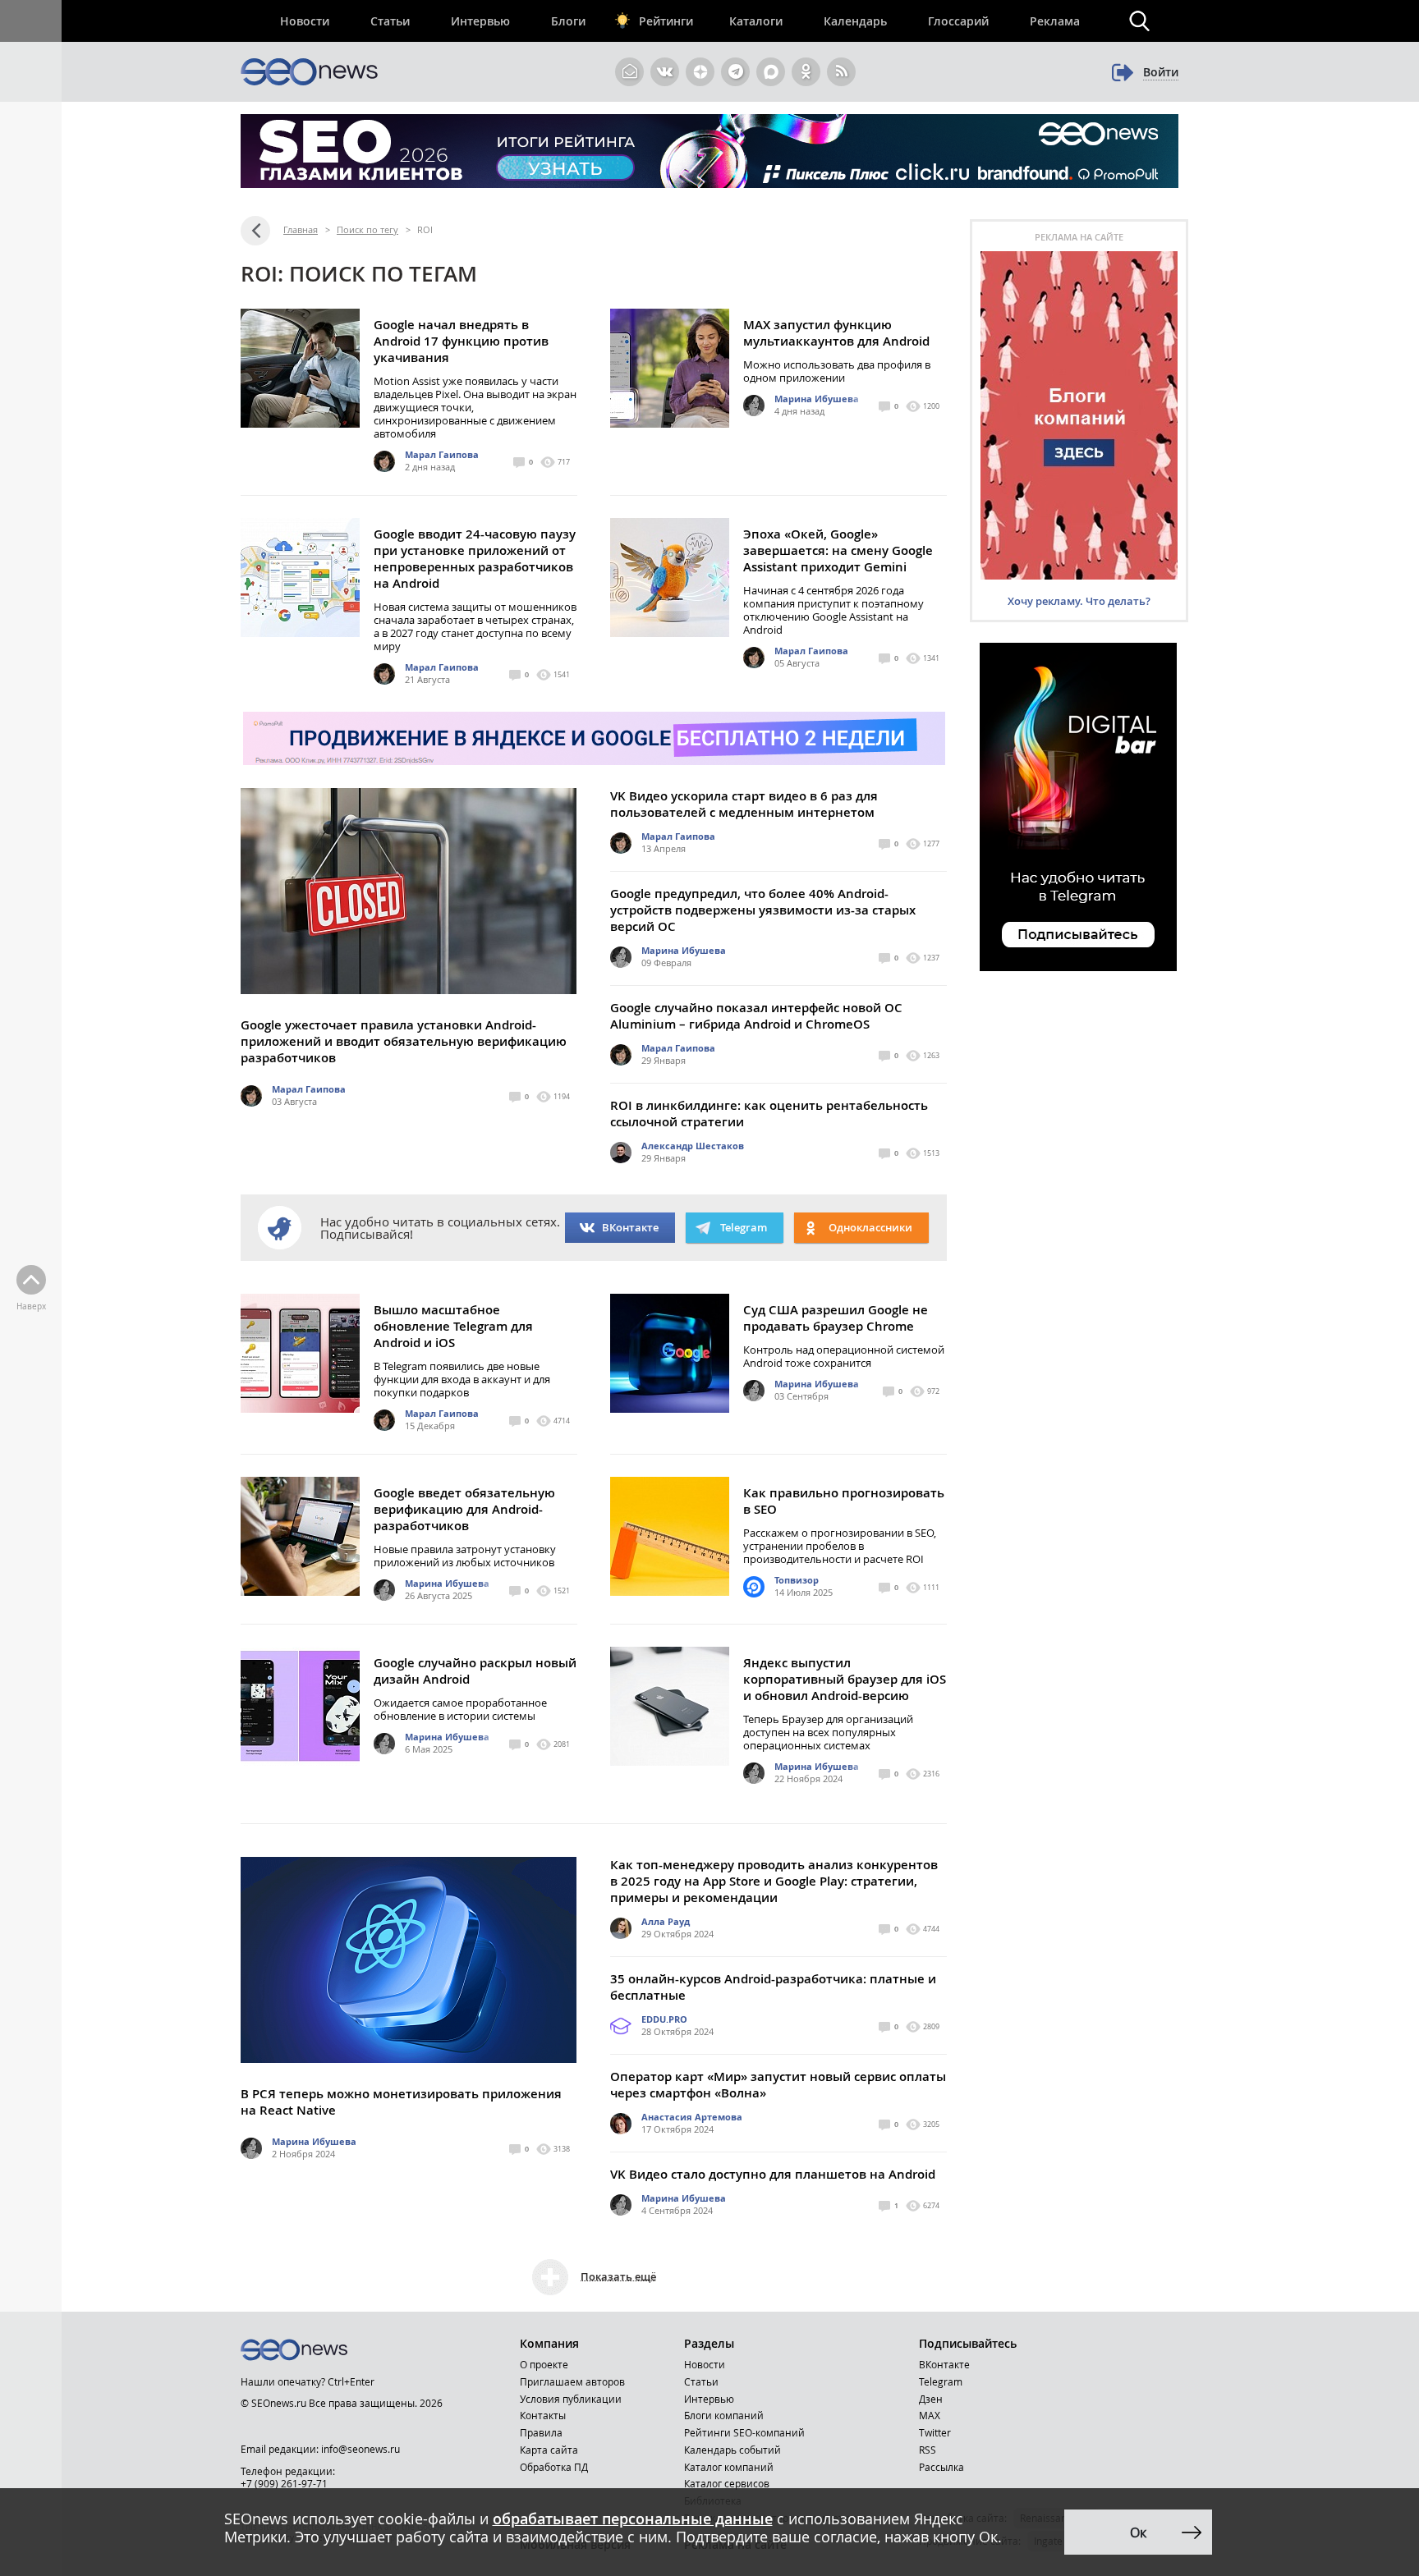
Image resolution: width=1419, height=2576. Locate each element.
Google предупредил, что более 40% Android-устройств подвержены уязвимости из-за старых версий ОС (763, 910)
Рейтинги (666, 21)
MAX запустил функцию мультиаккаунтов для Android (836, 333)
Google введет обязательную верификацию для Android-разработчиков (464, 1509)
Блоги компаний (724, 2415)
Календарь (855, 21)
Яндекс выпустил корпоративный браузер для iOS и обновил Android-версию (845, 1679)
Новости (305, 21)
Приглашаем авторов (572, 2381)
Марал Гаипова (442, 454)
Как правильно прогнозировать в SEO (844, 1501)
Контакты (543, 2415)
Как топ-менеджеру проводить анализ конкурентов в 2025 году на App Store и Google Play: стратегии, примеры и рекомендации (774, 1881)
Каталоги (756, 21)
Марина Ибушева (817, 399)
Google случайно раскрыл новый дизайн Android (475, 1671)
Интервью (480, 21)
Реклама (1055, 21)
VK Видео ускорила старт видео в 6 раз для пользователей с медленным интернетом (744, 804)
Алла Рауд (666, 1921)
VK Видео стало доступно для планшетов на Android (773, 2174)
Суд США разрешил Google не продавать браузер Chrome (836, 1318)
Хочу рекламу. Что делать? (1079, 601)
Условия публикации (571, 2399)
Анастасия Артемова (692, 2117)
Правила (541, 2432)
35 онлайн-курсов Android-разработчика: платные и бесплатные (773, 1987)
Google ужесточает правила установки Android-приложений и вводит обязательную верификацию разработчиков (404, 1041)
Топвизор (797, 1580)
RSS (928, 2450)
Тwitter (935, 2432)
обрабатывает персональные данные (633, 2519)
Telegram (941, 2381)
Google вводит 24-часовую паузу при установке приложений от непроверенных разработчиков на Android (475, 559)
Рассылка (941, 2467)
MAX (930, 2415)
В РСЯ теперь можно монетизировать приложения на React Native (401, 2102)
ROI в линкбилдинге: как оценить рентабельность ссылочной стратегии (769, 1114)
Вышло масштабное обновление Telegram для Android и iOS (453, 1326)
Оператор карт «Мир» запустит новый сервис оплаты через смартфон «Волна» (778, 2085)
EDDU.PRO (664, 2019)
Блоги (568, 21)
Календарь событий (732, 2450)
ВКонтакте (630, 1227)
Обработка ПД (554, 2467)
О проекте (544, 2364)
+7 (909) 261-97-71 (284, 2483)
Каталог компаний (729, 2467)
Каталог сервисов (727, 2483)
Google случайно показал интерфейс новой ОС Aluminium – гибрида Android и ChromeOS (756, 1016)
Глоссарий (958, 21)
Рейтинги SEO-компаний (744, 2432)
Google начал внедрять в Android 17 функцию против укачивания (461, 341)
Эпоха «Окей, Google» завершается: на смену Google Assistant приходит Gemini (838, 550)
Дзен (931, 2399)
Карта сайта (549, 2450)
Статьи (390, 21)
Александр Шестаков (693, 1146)
